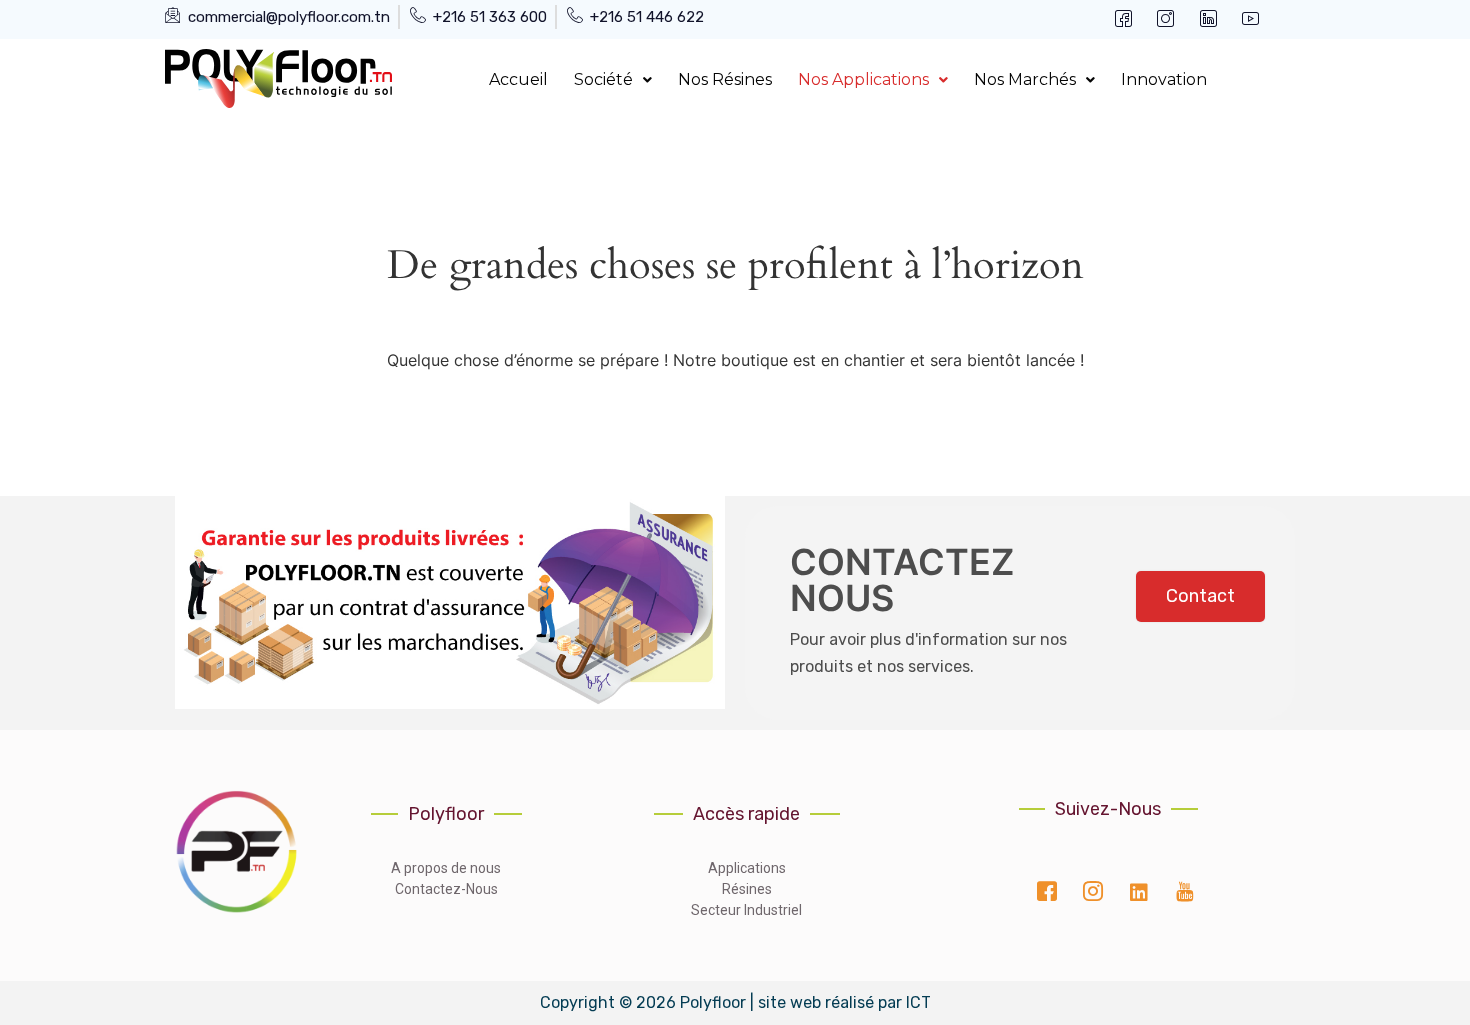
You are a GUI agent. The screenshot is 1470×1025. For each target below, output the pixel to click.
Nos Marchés (1025, 79)
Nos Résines (725, 79)
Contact (1200, 596)
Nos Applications (863, 79)
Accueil (518, 79)
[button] (613, 80)
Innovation (1164, 79)
